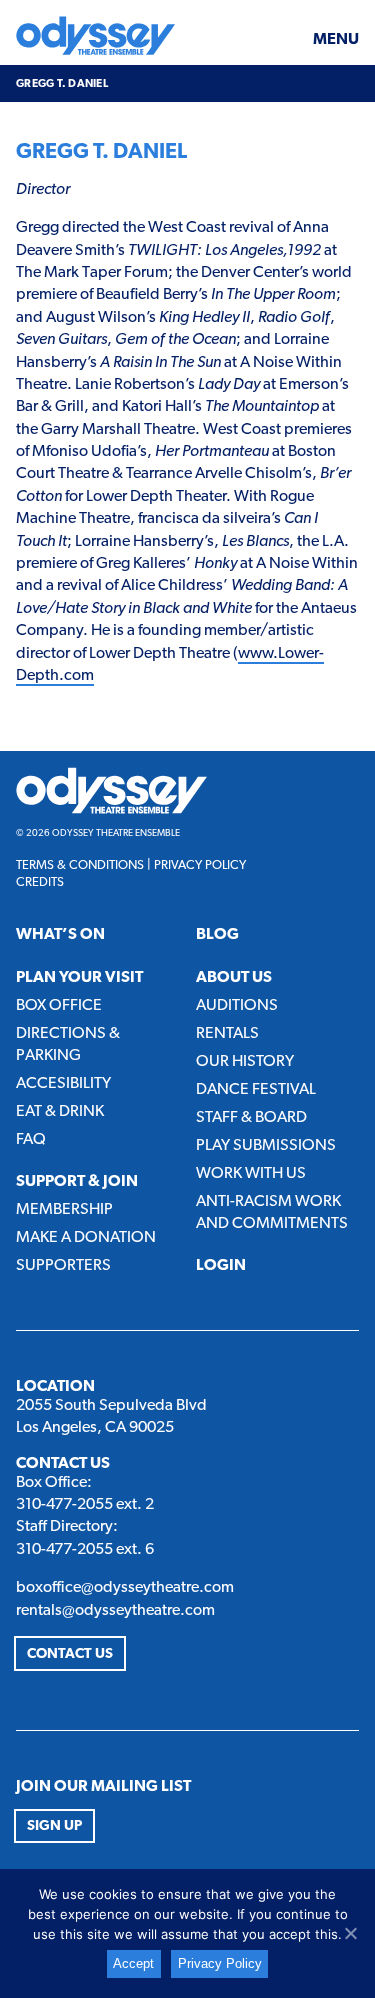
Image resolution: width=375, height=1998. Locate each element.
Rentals (227, 1034)
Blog (217, 935)
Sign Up (54, 1826)
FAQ (31, 1140)
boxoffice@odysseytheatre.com (125, 1588)
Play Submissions (266, 1146)
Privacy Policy (200, 865)
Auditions (237, 1006)
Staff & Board (251, 1118)
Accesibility (63, 1084)
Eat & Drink (60, 1112)
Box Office (59, 1006)
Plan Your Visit (79, 978)
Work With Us (251, 1174)
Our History (245, 1062)
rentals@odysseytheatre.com (115, 1611)
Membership (64, 1210)
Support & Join (77, 1182)
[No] (350, 1933)
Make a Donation (86, 1238)
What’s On (60, 935)
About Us (234, 978)
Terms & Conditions (80, 865)
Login (221, 1266)
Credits (40, 882)
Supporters (63, 1266)
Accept (133, 1963)
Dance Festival (256, 1090)
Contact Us (70, 1654)
